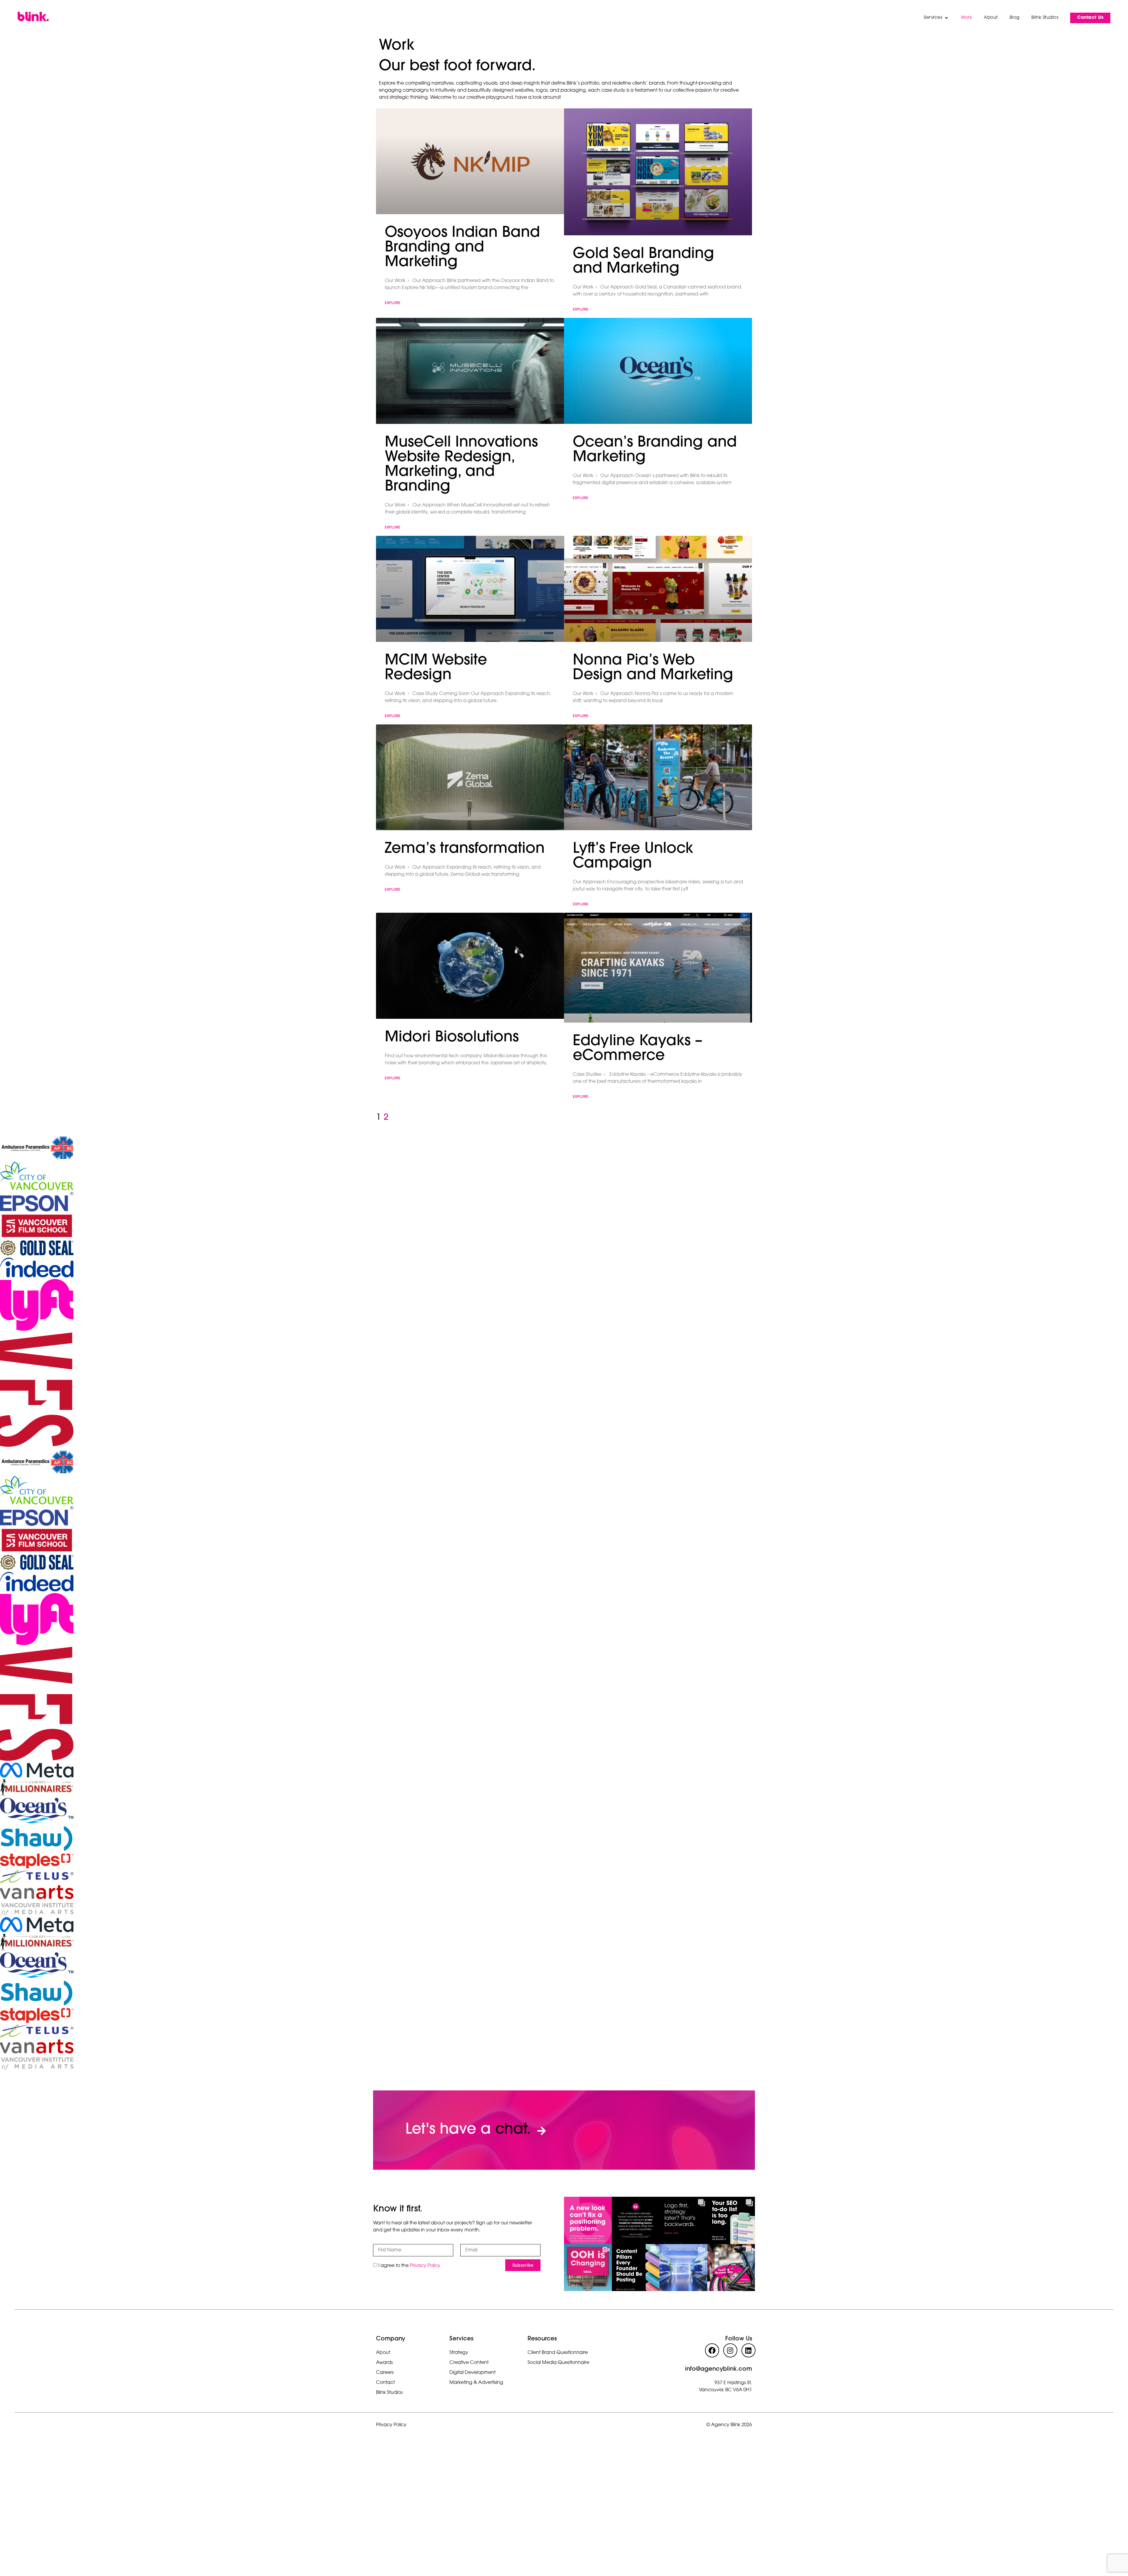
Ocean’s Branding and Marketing (655, 450)
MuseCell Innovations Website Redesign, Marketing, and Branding (461, 465)
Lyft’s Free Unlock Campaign (633, 856)
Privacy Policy (425, 2265)
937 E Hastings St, (733, 2383)
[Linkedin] (748, 2350)
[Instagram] (730, 2350)
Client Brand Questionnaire (558, 2353)
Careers (385, 2373)
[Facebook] (712, 2350)
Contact (385, 2383)
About (383, 2353)
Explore (393, 303)
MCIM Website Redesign (436, 668)
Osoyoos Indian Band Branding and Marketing (462, 248)
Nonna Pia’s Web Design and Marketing (653, 668)
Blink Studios (389, 2393)
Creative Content (469, 2363)
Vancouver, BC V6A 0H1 (725, 2390)
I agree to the (409, 2265)
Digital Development (472, 2373)
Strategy (459, 2353)
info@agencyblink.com (719, 2369)
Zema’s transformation (465, 849)
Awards (384, 2363)
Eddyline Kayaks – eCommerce (638, 1049)
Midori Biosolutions (452, 1038)
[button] (936, 18)
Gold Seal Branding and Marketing (643, 262)
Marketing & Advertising (476, 2383)
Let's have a (468, 2130)
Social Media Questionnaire (558, 2363)
